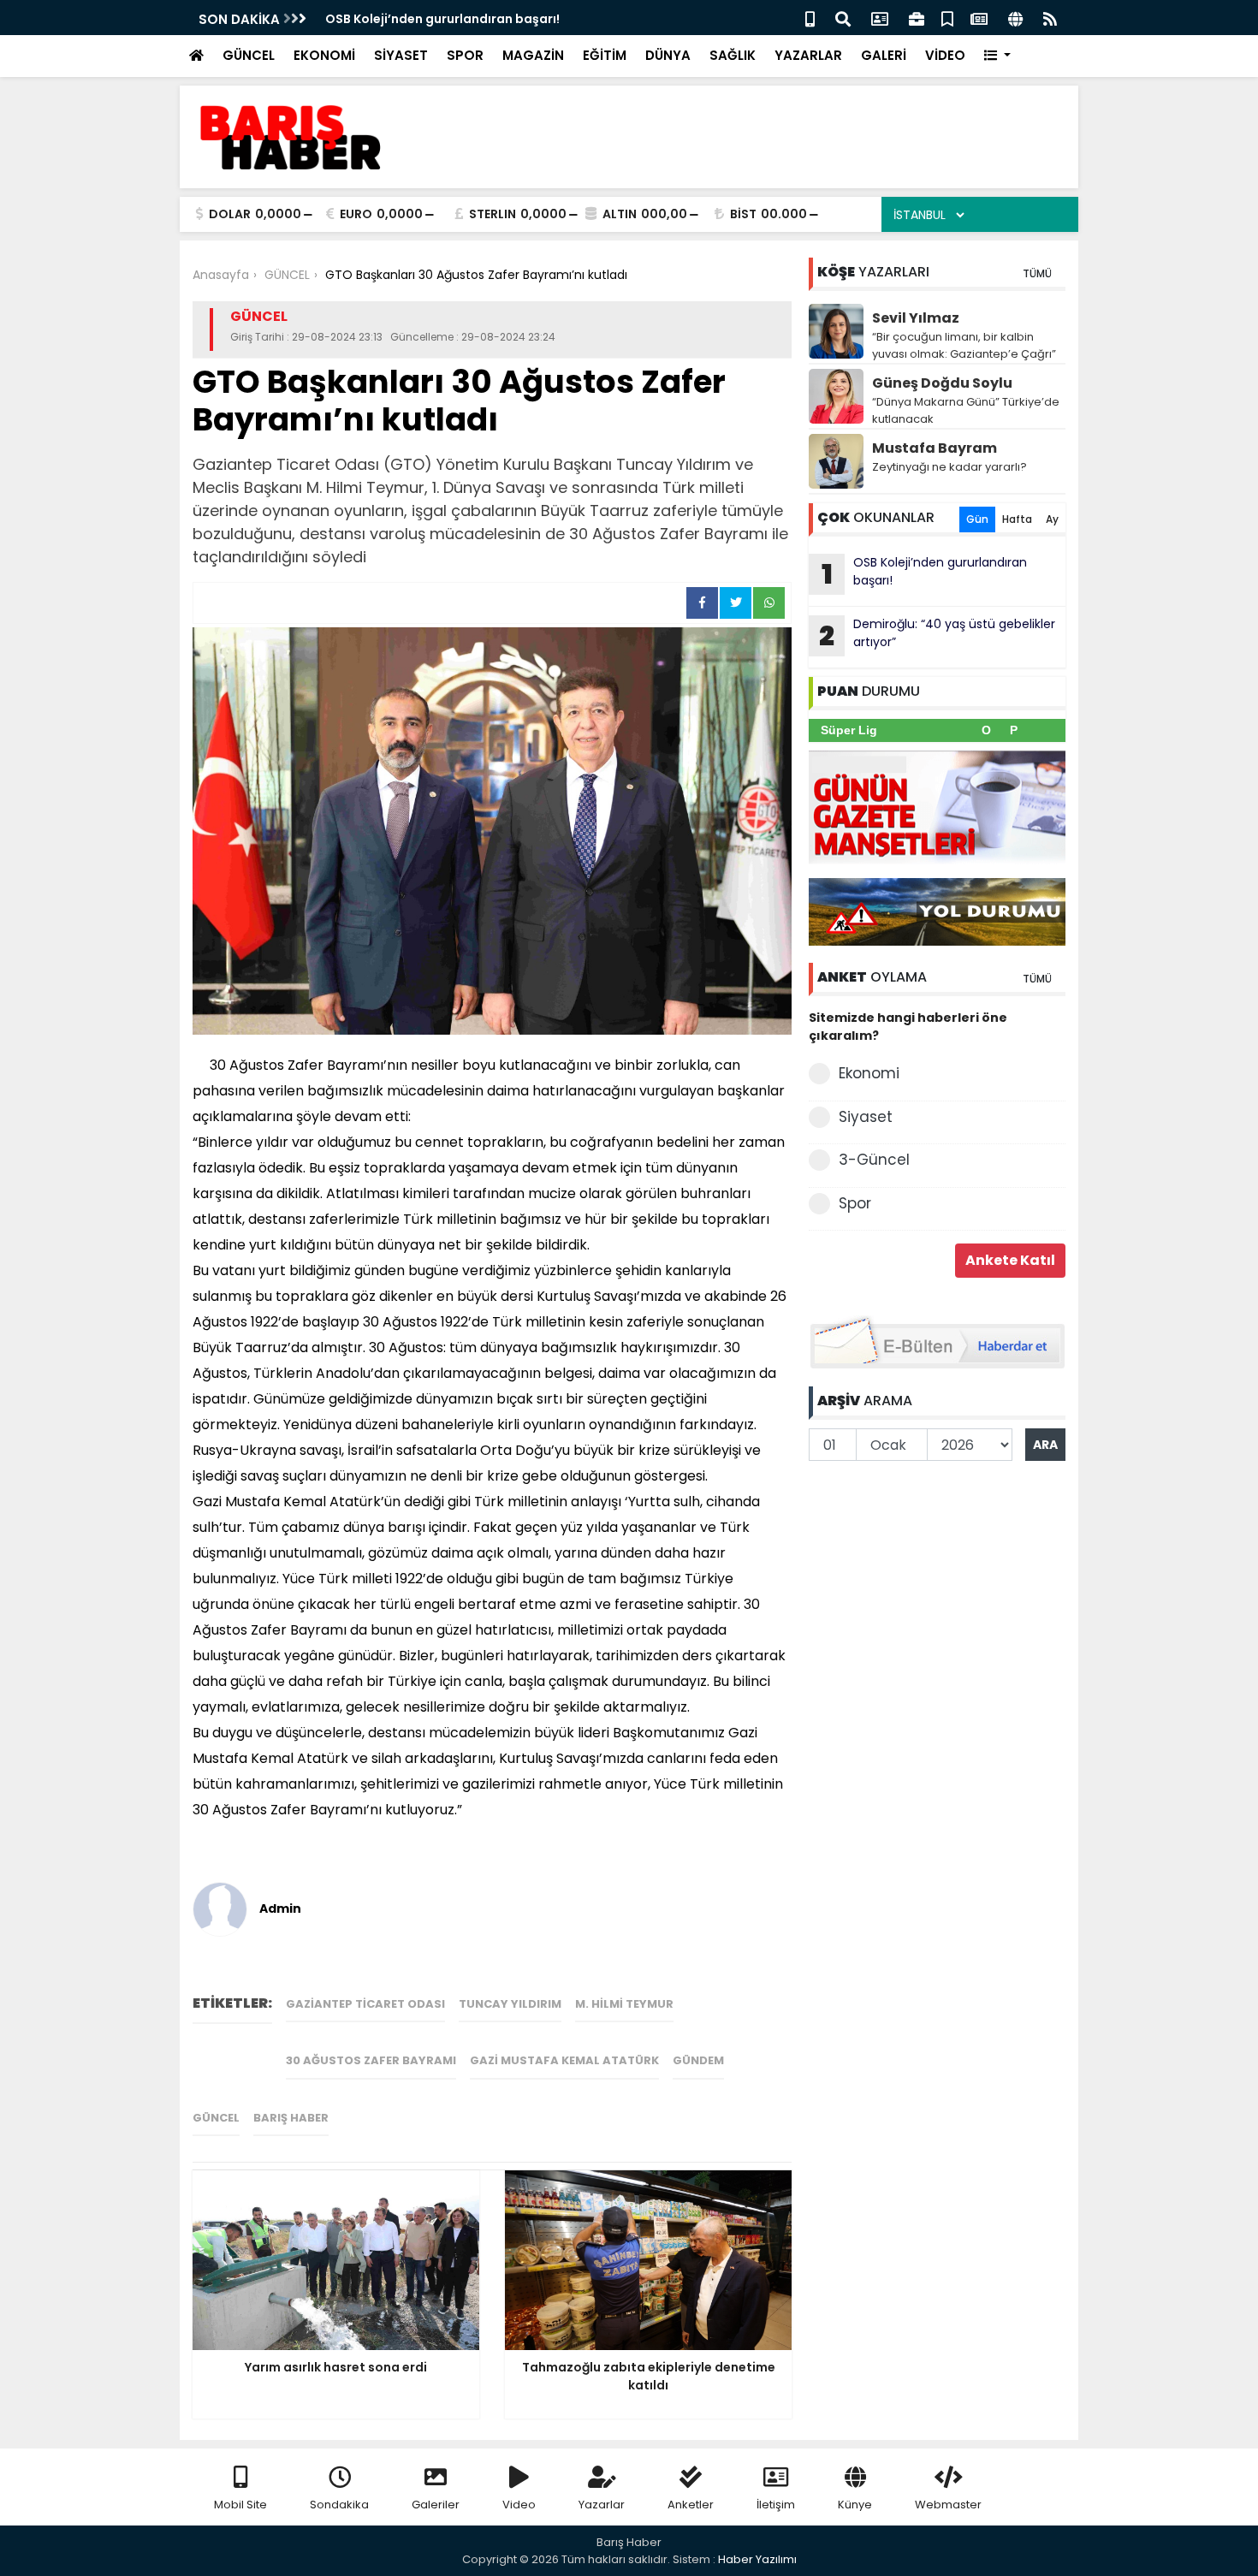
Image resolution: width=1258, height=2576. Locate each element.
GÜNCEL (249, 55)
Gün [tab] (977, 519)
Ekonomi (869, 1073)
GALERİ (884, 55)
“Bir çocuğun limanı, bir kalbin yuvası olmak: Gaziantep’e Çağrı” (964, 345)
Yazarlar (602, 2505)
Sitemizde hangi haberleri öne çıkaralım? (908, 1027)
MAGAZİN (533, 55)
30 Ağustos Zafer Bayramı (371, 2060)
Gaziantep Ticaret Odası (365, 2004)
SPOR (465, 55)
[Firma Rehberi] (917, 18)
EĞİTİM (605, 55)
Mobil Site (240, 2505)
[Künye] (1015, 18)
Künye (855, 2505)
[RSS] (1050, 18)
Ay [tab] (1052, 519)
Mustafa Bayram (935, 448)
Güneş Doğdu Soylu (942, 383)
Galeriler (436, 2505)
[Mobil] (810, 18)
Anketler (691, 2505)
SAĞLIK (733, 55)
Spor (855, 1203)
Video (519, 2505)
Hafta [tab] (1017, 519)
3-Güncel (874, 1160)
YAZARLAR (808, 55)
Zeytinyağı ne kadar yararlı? (949, 467)
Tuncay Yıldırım (510, 2004)
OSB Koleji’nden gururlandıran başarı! (925, 573)
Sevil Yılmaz (916, 318)
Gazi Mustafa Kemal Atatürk (564, 2060)
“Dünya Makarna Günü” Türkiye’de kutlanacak (966, 410)
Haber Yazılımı (757, 2559)
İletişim (776, 2505)
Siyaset (866, 1117)
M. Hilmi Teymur (624, 2004)
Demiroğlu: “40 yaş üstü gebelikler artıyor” (937, 635)
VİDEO (945, 55)
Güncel (216, 2118)
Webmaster (948, 2505)
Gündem (698, 2060)
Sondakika (339, 2505)
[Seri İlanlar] (947, 18)
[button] (997, 56)
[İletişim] (880, 18)
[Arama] (843, 18)
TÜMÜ (1037, 273)
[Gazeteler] (979, 18)
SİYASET (401, 55)
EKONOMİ (324, 55)
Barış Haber (291, 2118)
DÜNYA (668, 55)
